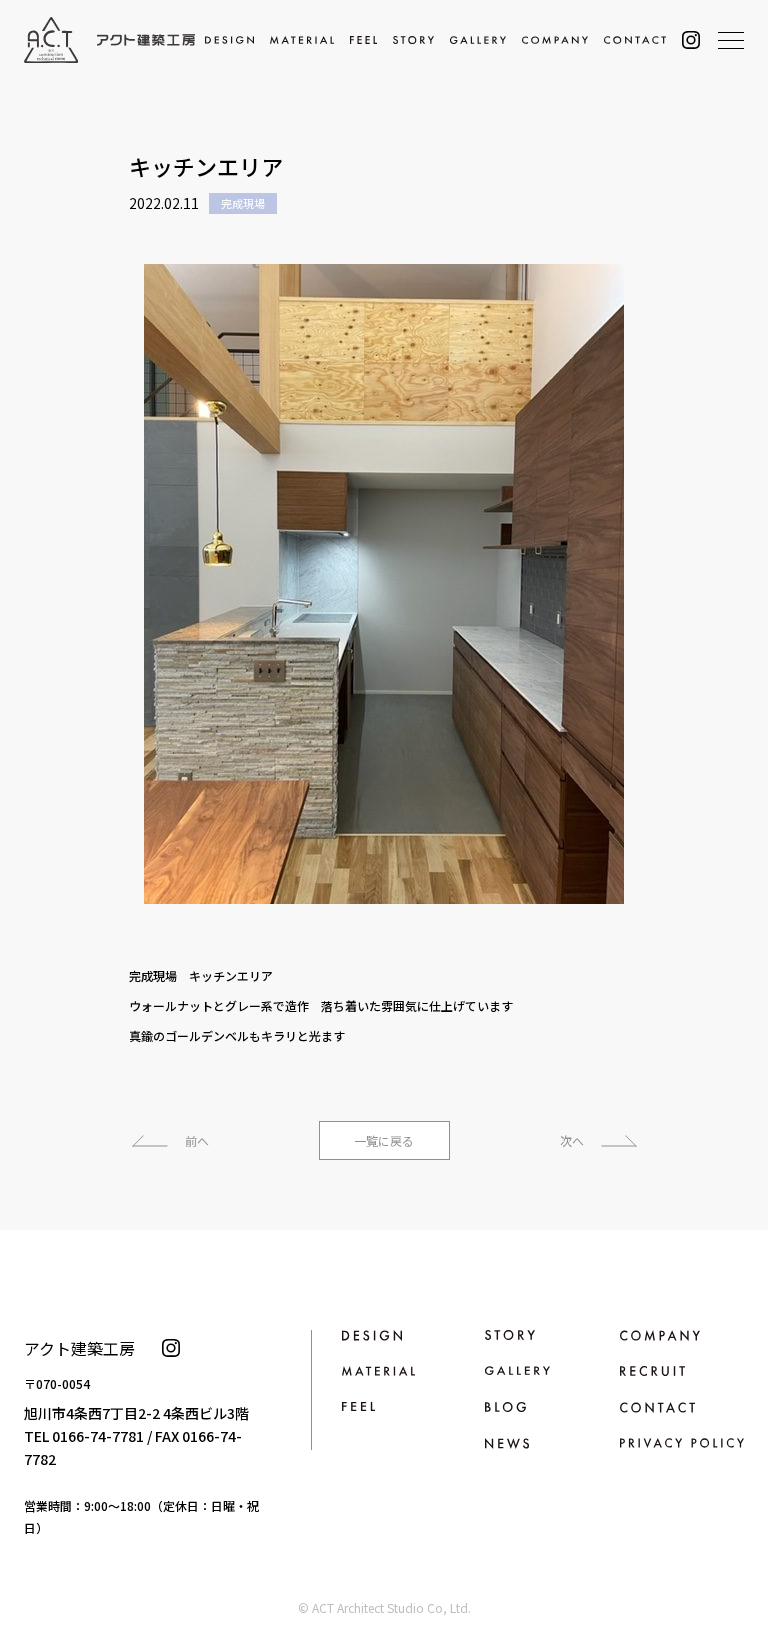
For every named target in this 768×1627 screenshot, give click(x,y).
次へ (572, 1140)
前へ (197, 1140)
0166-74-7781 (98, 1436)
